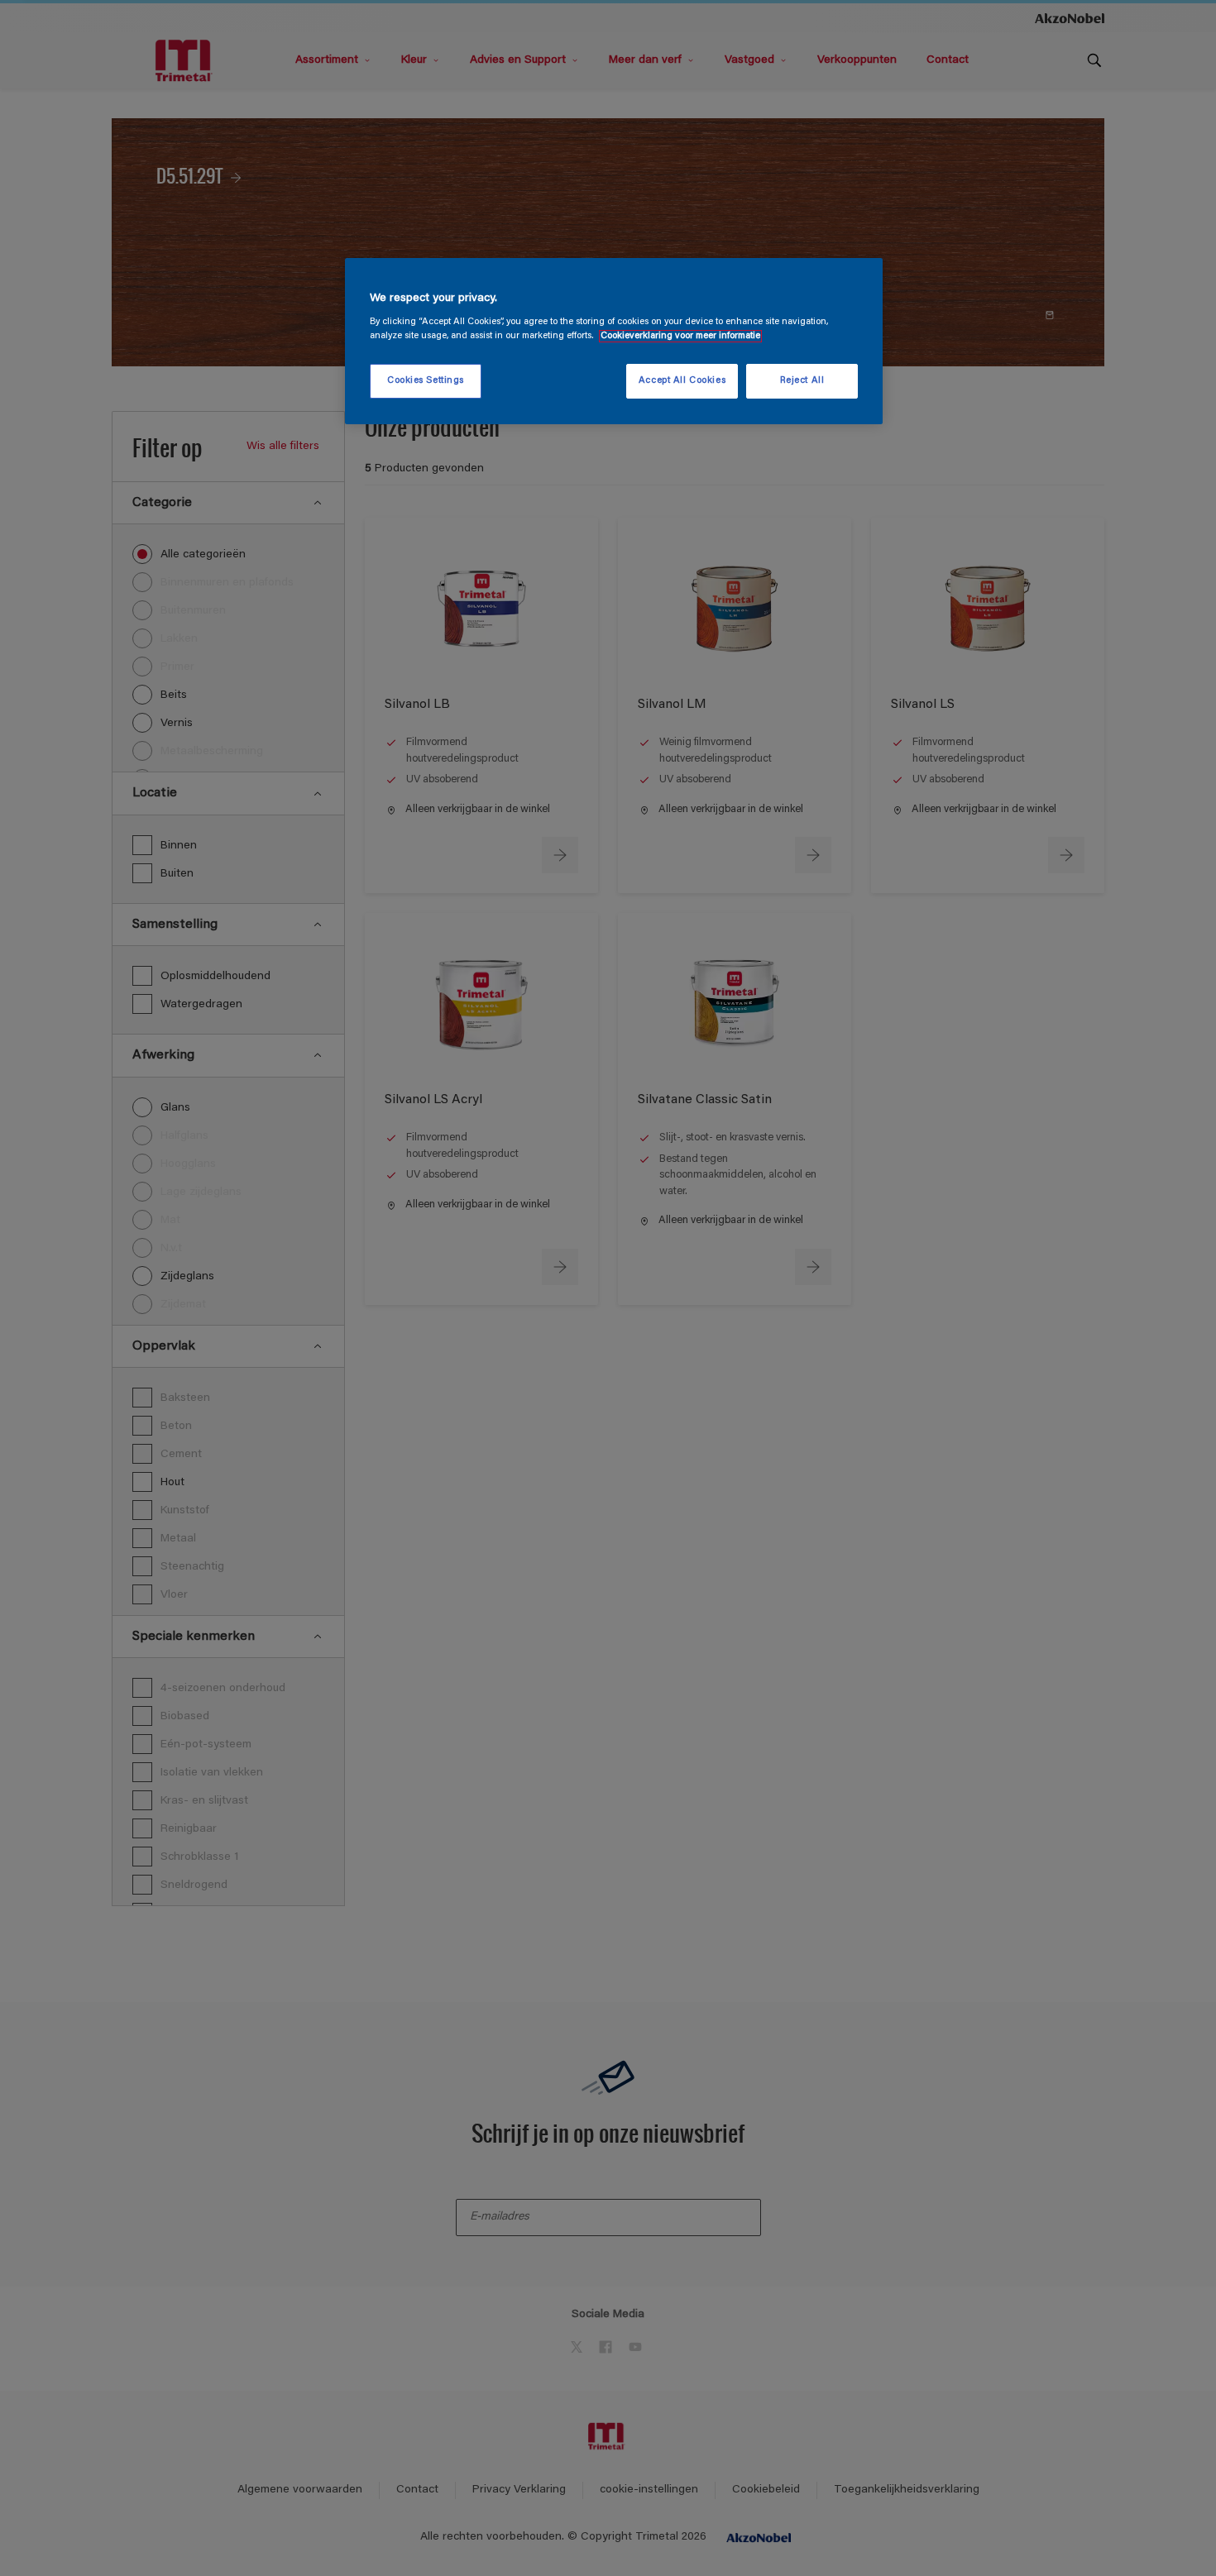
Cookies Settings (426, 381)
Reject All (802, 381)
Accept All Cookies (682, 381)
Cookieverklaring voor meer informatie (680, 336)
